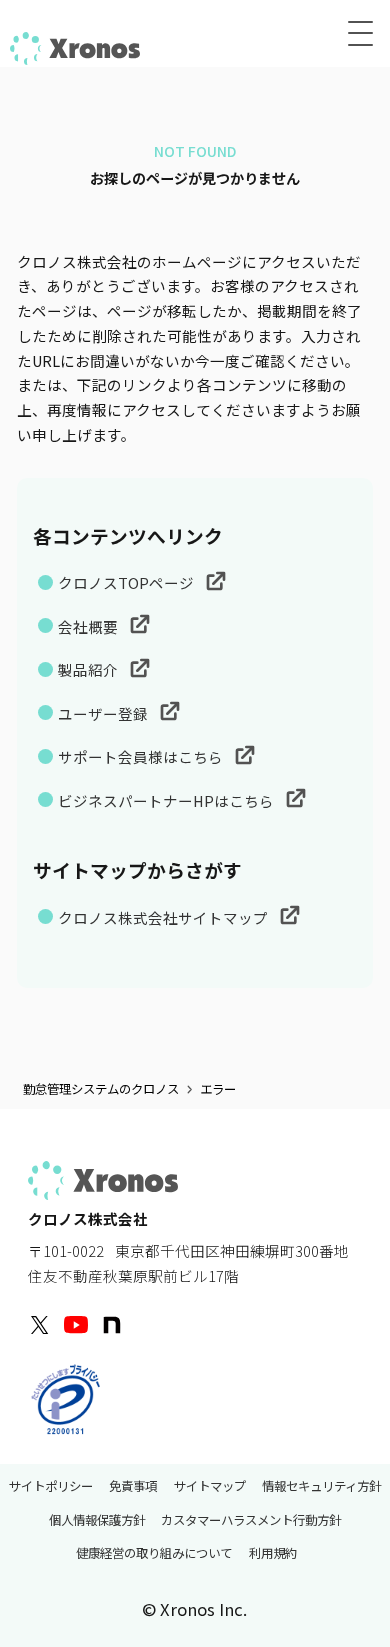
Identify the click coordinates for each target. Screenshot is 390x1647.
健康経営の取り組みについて (154, 1554)
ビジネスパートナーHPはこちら (167, 800)
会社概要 (89, 626)
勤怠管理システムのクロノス (101, 1089)
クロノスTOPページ (127, 582)
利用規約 (273, 1554)
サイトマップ (210, 1486)
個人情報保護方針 (97, 1520)
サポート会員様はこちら (142, 756)
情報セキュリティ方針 (321, 1486)
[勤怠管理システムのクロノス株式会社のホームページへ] (75, 46)
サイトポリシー (51, 1486)
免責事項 (133, 1486)
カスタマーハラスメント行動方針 (251, 1520)
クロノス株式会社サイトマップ (164, 917)
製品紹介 (89, 669)
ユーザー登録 (104, 713)
